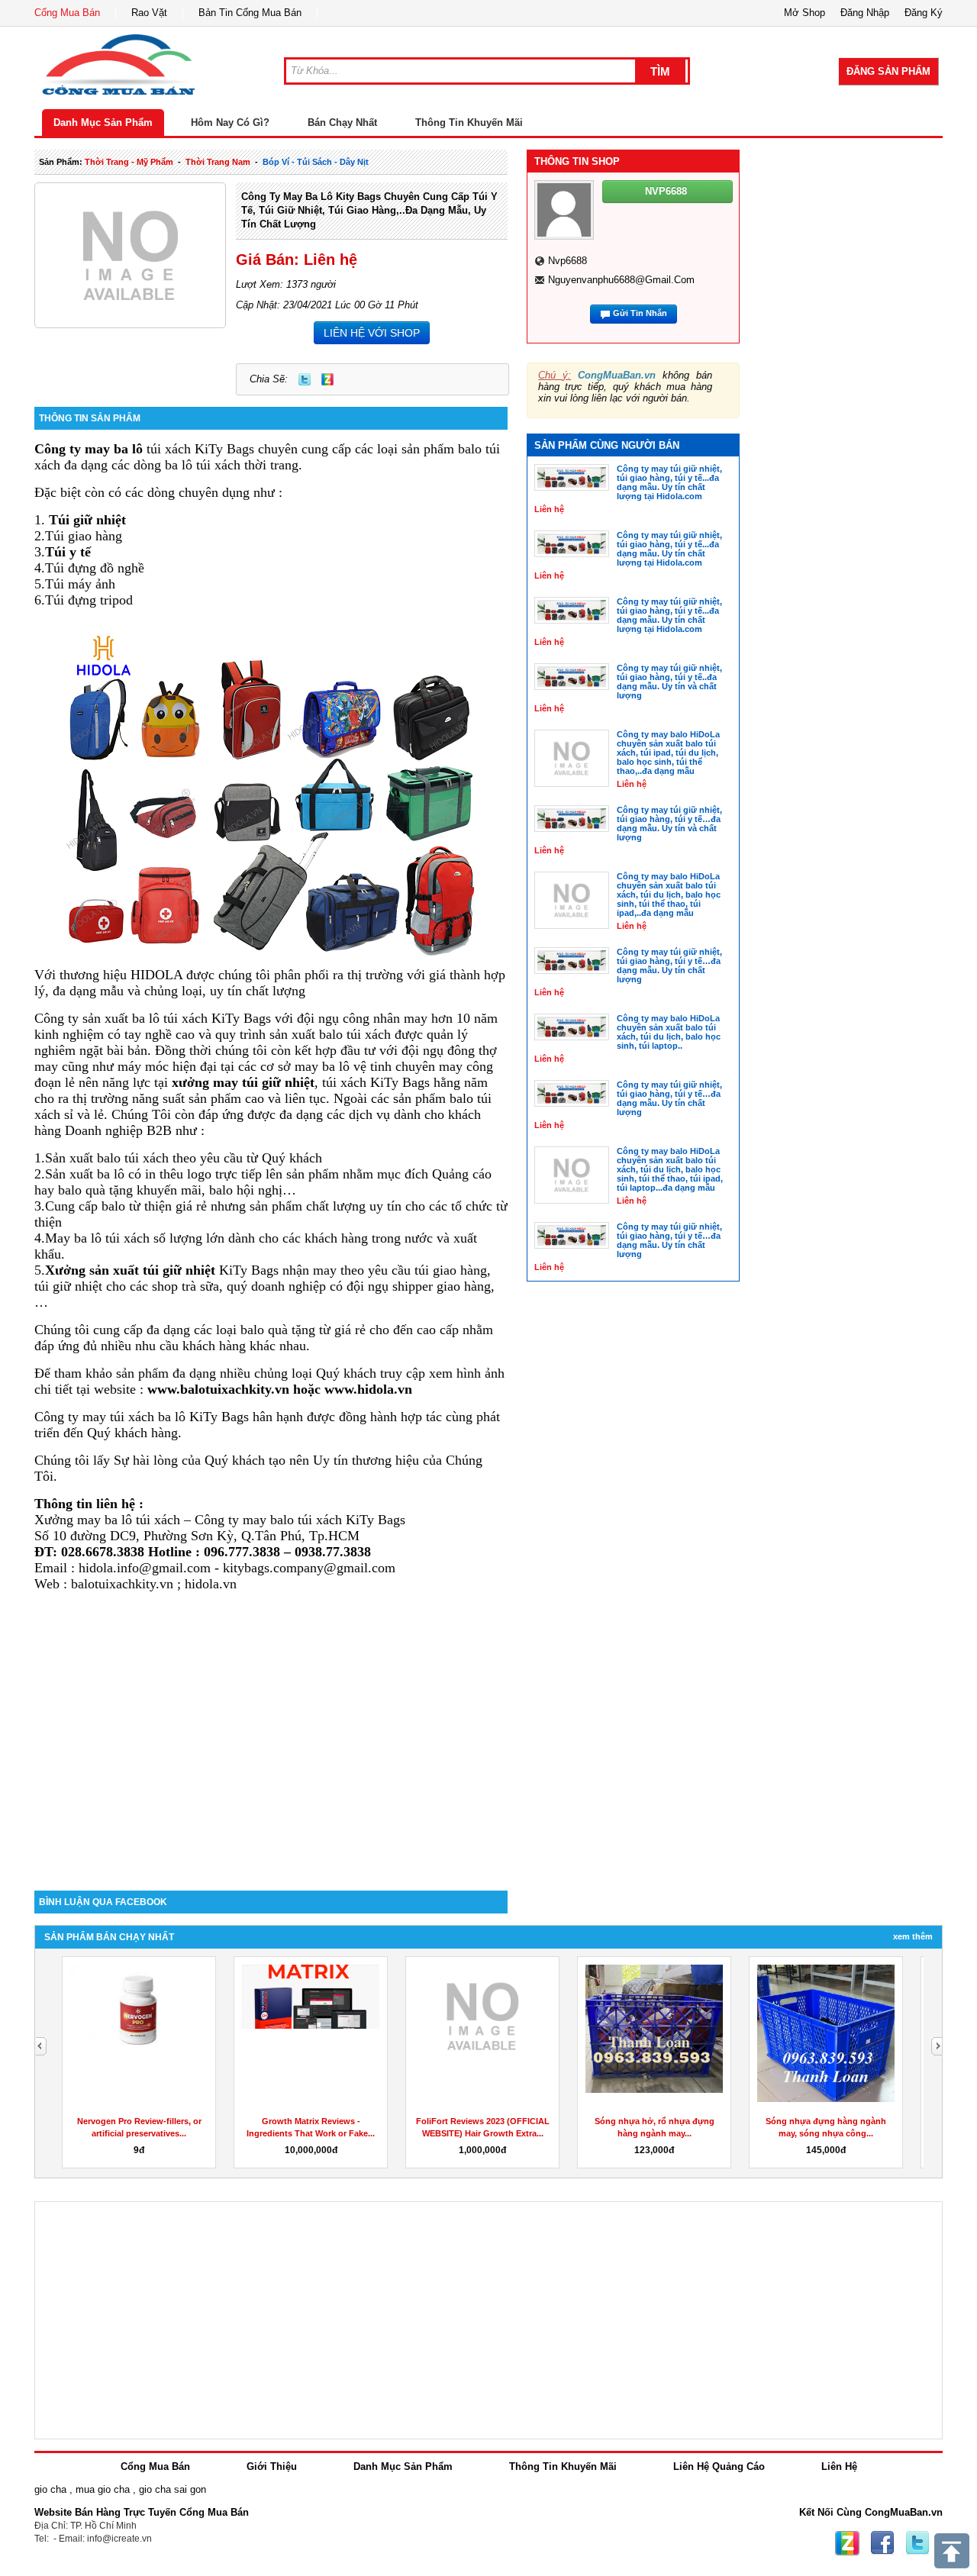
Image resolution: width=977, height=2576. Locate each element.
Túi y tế (68, 552)
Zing (327, 379)
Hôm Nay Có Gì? (230, 123)
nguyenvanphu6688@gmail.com (621, 280)
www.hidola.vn (368, 1389)
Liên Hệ (839, 2466)
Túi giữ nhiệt (87, 520)
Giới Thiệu (272, 2466)
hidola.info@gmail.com (145, 1568)
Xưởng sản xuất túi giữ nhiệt (130, 1270)
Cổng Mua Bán (67, 13)
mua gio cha (103, 2489)
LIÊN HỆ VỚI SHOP (372, 333)
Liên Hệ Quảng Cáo (719, 2466)
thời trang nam (218, 162)
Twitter (305, 379)
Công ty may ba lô (89, 449)
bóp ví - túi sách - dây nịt (316, 162)
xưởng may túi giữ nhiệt (243, 1082)
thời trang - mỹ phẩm (129, 162)
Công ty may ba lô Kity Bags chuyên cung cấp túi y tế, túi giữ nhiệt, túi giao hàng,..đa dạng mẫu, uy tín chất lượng (369, 210)
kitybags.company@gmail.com (309, 1568)
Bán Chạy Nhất (342, 123)
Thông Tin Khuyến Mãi (469, 123)
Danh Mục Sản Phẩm (103, 123)
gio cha (50, 2489)
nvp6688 (567, 261)
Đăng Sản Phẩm (888, 71)
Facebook (882, 2543)
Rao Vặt (149, 13)
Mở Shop (804, 13)
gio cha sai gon (173, 2489)
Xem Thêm (913, 1936)
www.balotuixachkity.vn (218, 1389)
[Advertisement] (271, 1761)
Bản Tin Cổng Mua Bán (250, 13)
